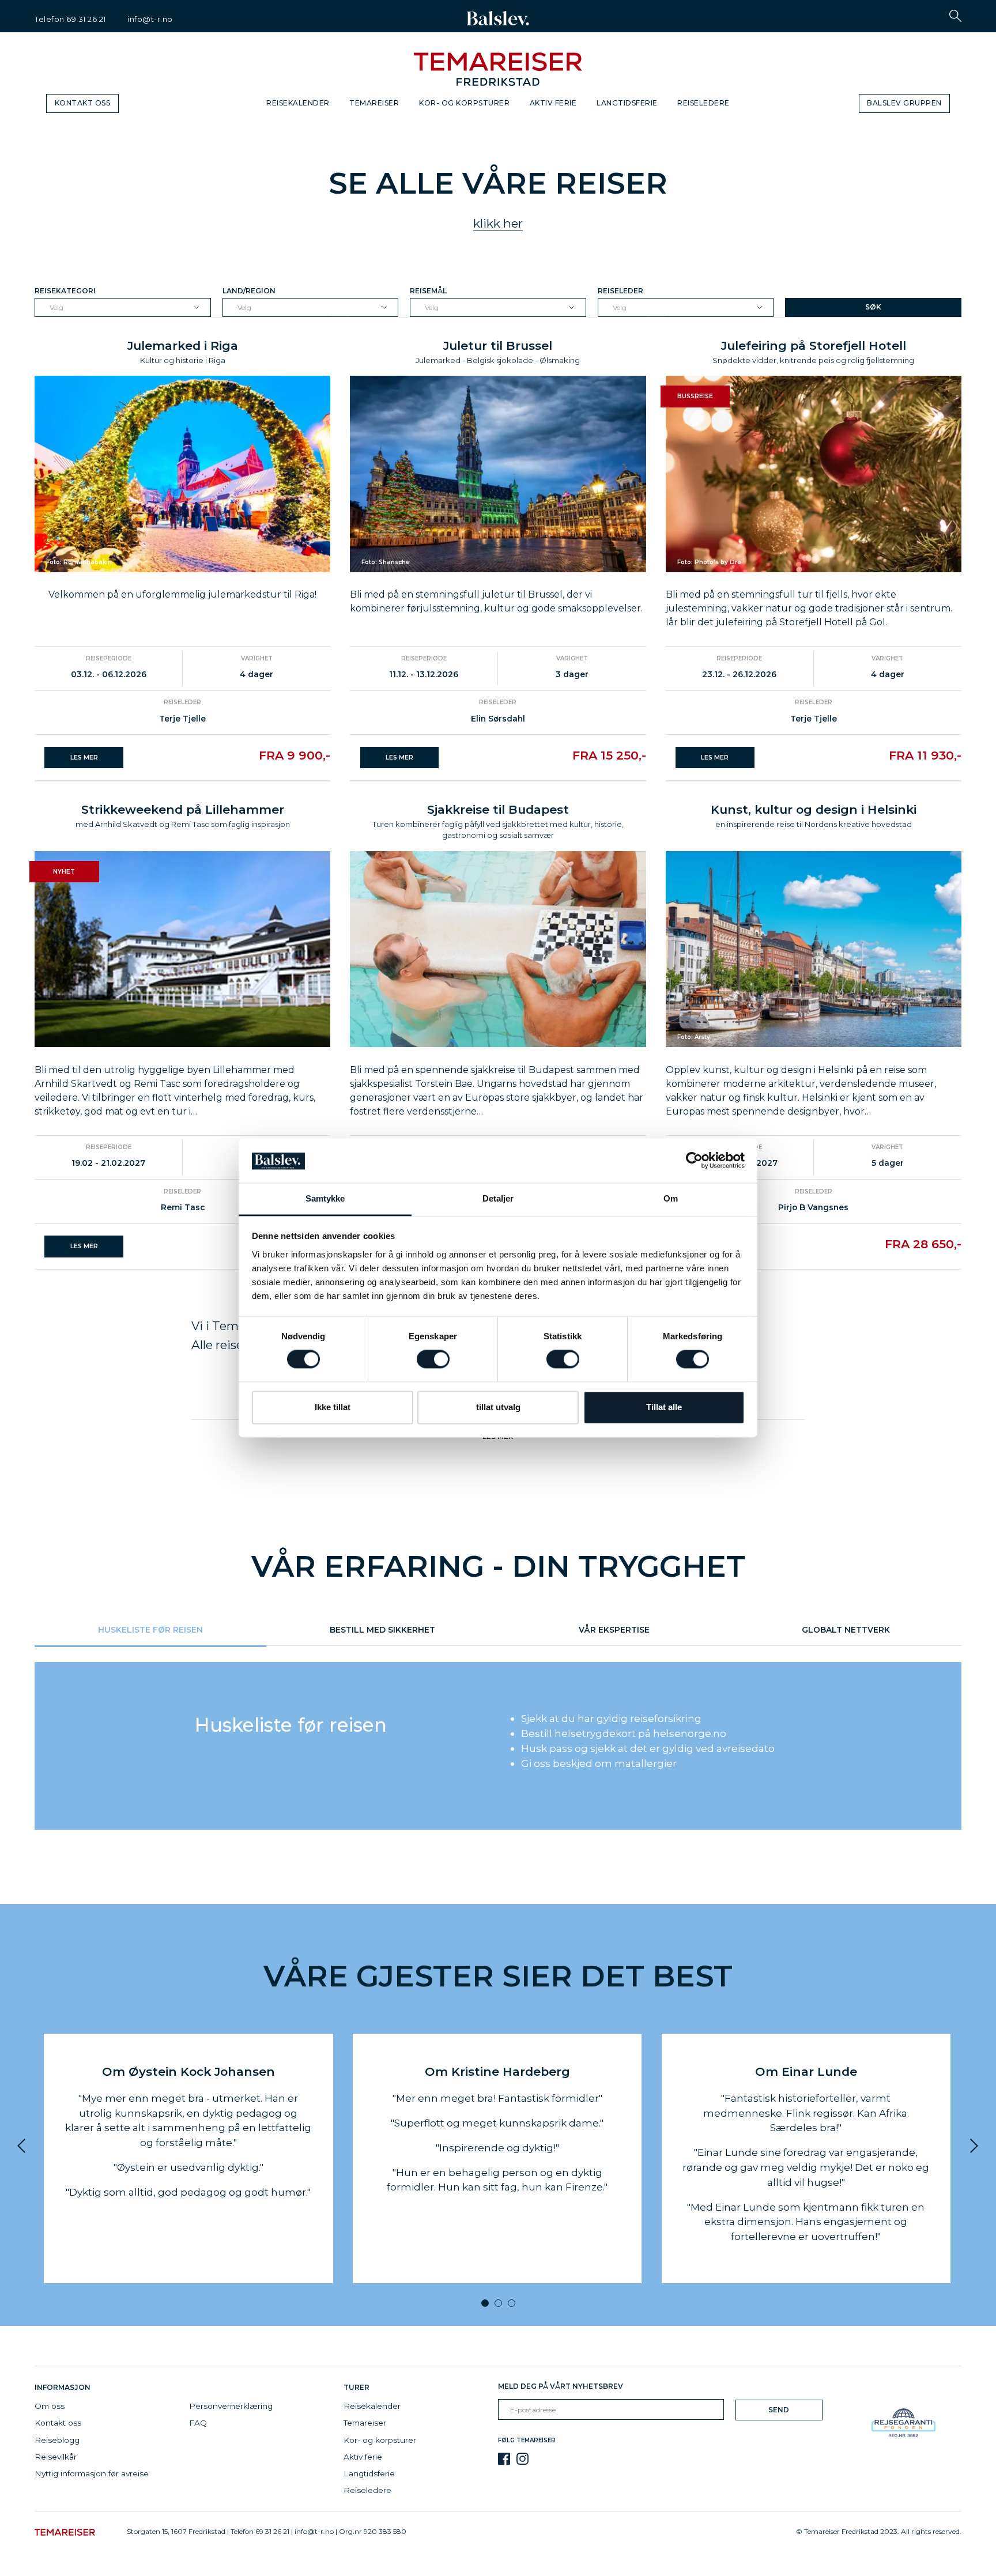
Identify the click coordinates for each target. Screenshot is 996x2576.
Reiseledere (703, 103)
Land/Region (249, 291)
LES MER (84, 758)
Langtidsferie (627, 103)
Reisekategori (65, 291)
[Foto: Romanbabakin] (182, 473)
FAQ (198, 2423)
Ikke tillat (333, 1407)
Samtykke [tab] (325, 1198)
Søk (873, 307)
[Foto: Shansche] (498, 473)
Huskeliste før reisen (150, 1629)
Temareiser (374, 103)
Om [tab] (671, 1198)
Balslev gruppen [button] (904, 103)
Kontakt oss (83, 103)
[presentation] (27, 2146)
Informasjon (64, 2387)
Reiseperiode (109, 658)
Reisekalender (298, 103)
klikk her (498, 223)
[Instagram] (522, 2459)
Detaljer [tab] (498, 1198)
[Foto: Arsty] (814, 948)
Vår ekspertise (614, 1629)
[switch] (433, 1359)
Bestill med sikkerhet (382, 1629)
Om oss (50, 2406)
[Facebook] (504, 2459)
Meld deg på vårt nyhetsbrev (561, 2386)
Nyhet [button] (64, 872)
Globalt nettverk (846, 1629)
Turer (356, 2387)
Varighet (257, 658)
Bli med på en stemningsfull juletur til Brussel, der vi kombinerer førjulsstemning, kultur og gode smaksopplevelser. (496, 601)
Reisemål (428, 291)
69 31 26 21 (86, 19)
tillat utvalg (498, 1407)
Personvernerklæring (231, 2406)
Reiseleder (620, 291)
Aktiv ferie (553, 103)
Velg (56, 307)
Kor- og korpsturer (464, 103)
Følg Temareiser (527, 2440)
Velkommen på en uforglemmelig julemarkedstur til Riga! (182, 594)
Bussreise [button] (695, 396)
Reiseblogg (57, 2440)
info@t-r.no (150, 19)
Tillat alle (664, 1407)
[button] (955, 16)
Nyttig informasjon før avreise (92, 2473)
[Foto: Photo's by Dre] (814, 473)
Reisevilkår (56, 2457)
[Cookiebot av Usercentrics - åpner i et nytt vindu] (694, 1161)
